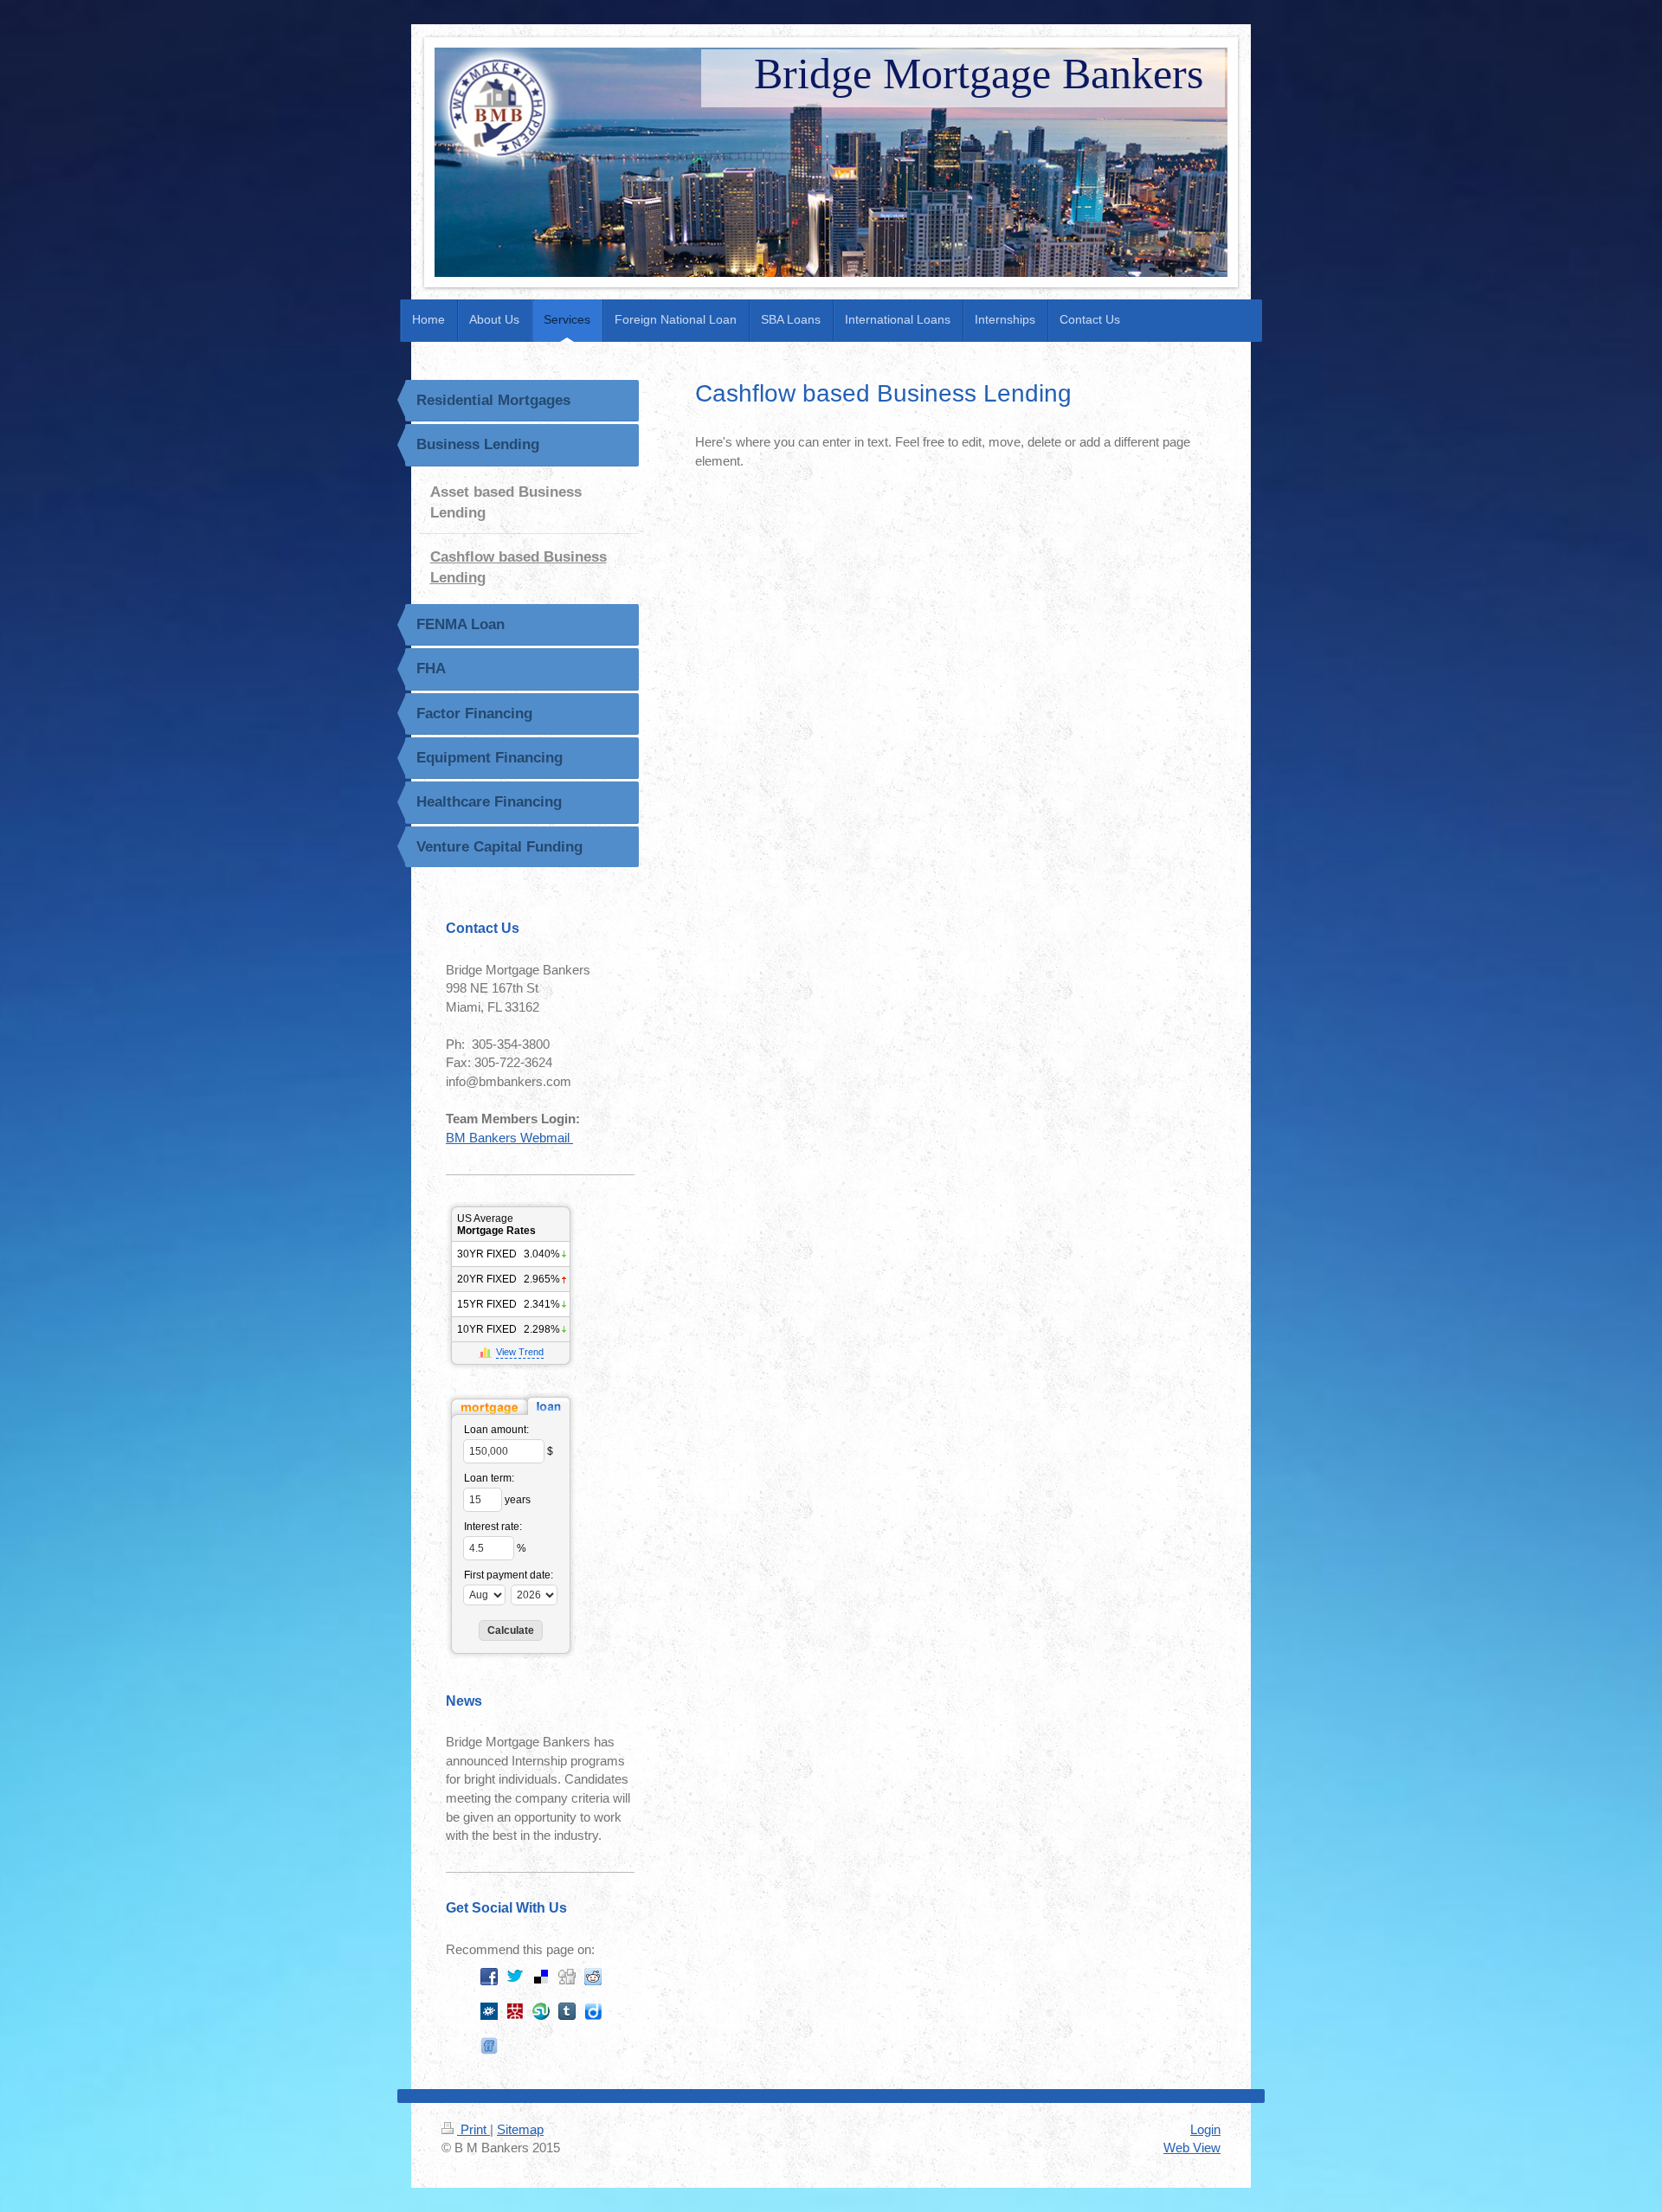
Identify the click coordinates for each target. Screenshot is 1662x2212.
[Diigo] (593, 2011)
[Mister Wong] (515, 2011)
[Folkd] (489, 2011)
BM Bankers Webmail (509, 1138)
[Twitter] (515, 1977)
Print (473, 2129)
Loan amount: (496, 1430)
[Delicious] (541, 1977)
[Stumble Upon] (541, 2011)
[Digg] (567, 1977)
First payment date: (509, 1575)
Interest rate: (493, 1527)
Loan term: (489, 1478)
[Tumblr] (567, 2011)
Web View (1192, 2148)
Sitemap (520, 2129)
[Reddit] (593, 1977)
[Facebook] (489, 1977)
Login (1205, 2129)
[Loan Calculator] (511, 1406)
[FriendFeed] (489, 2046)
